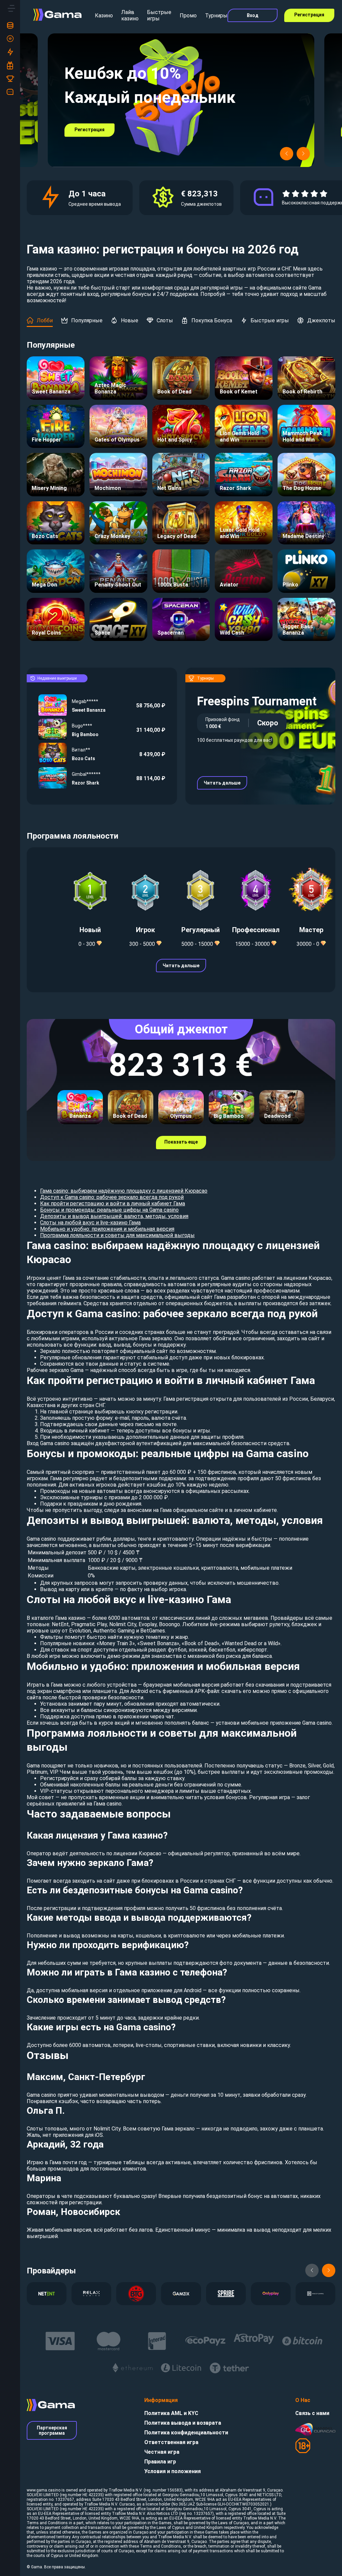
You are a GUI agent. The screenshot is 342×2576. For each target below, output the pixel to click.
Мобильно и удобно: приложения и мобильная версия (107, 1229)
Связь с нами (312, 2413)
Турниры (216, 16)
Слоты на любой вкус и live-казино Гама (90, 1223)
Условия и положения (173, 2471)
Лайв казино (130, 15)
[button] (287, 154)
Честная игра (162, 2452)
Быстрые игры (159, 15)
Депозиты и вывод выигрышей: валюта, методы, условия (114, 1216)
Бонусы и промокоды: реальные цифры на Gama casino (109, 1210)
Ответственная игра (171, 2442)
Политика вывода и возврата (183, 2423)
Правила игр (160, 2462)
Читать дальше (222, 783)
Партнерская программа (52, 2430)
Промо (188, 16)
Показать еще (181, 1142)
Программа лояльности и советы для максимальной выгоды (117, 1235)
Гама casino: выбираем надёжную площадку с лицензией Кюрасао (124, 1191)
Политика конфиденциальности (186, 2433)
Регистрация (309, 15)
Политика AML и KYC (171, 2413)
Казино (104, 16)
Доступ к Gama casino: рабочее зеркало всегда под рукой (112, 1197)
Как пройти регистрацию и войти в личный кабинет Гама (113, 1204)
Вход (253, 15)
